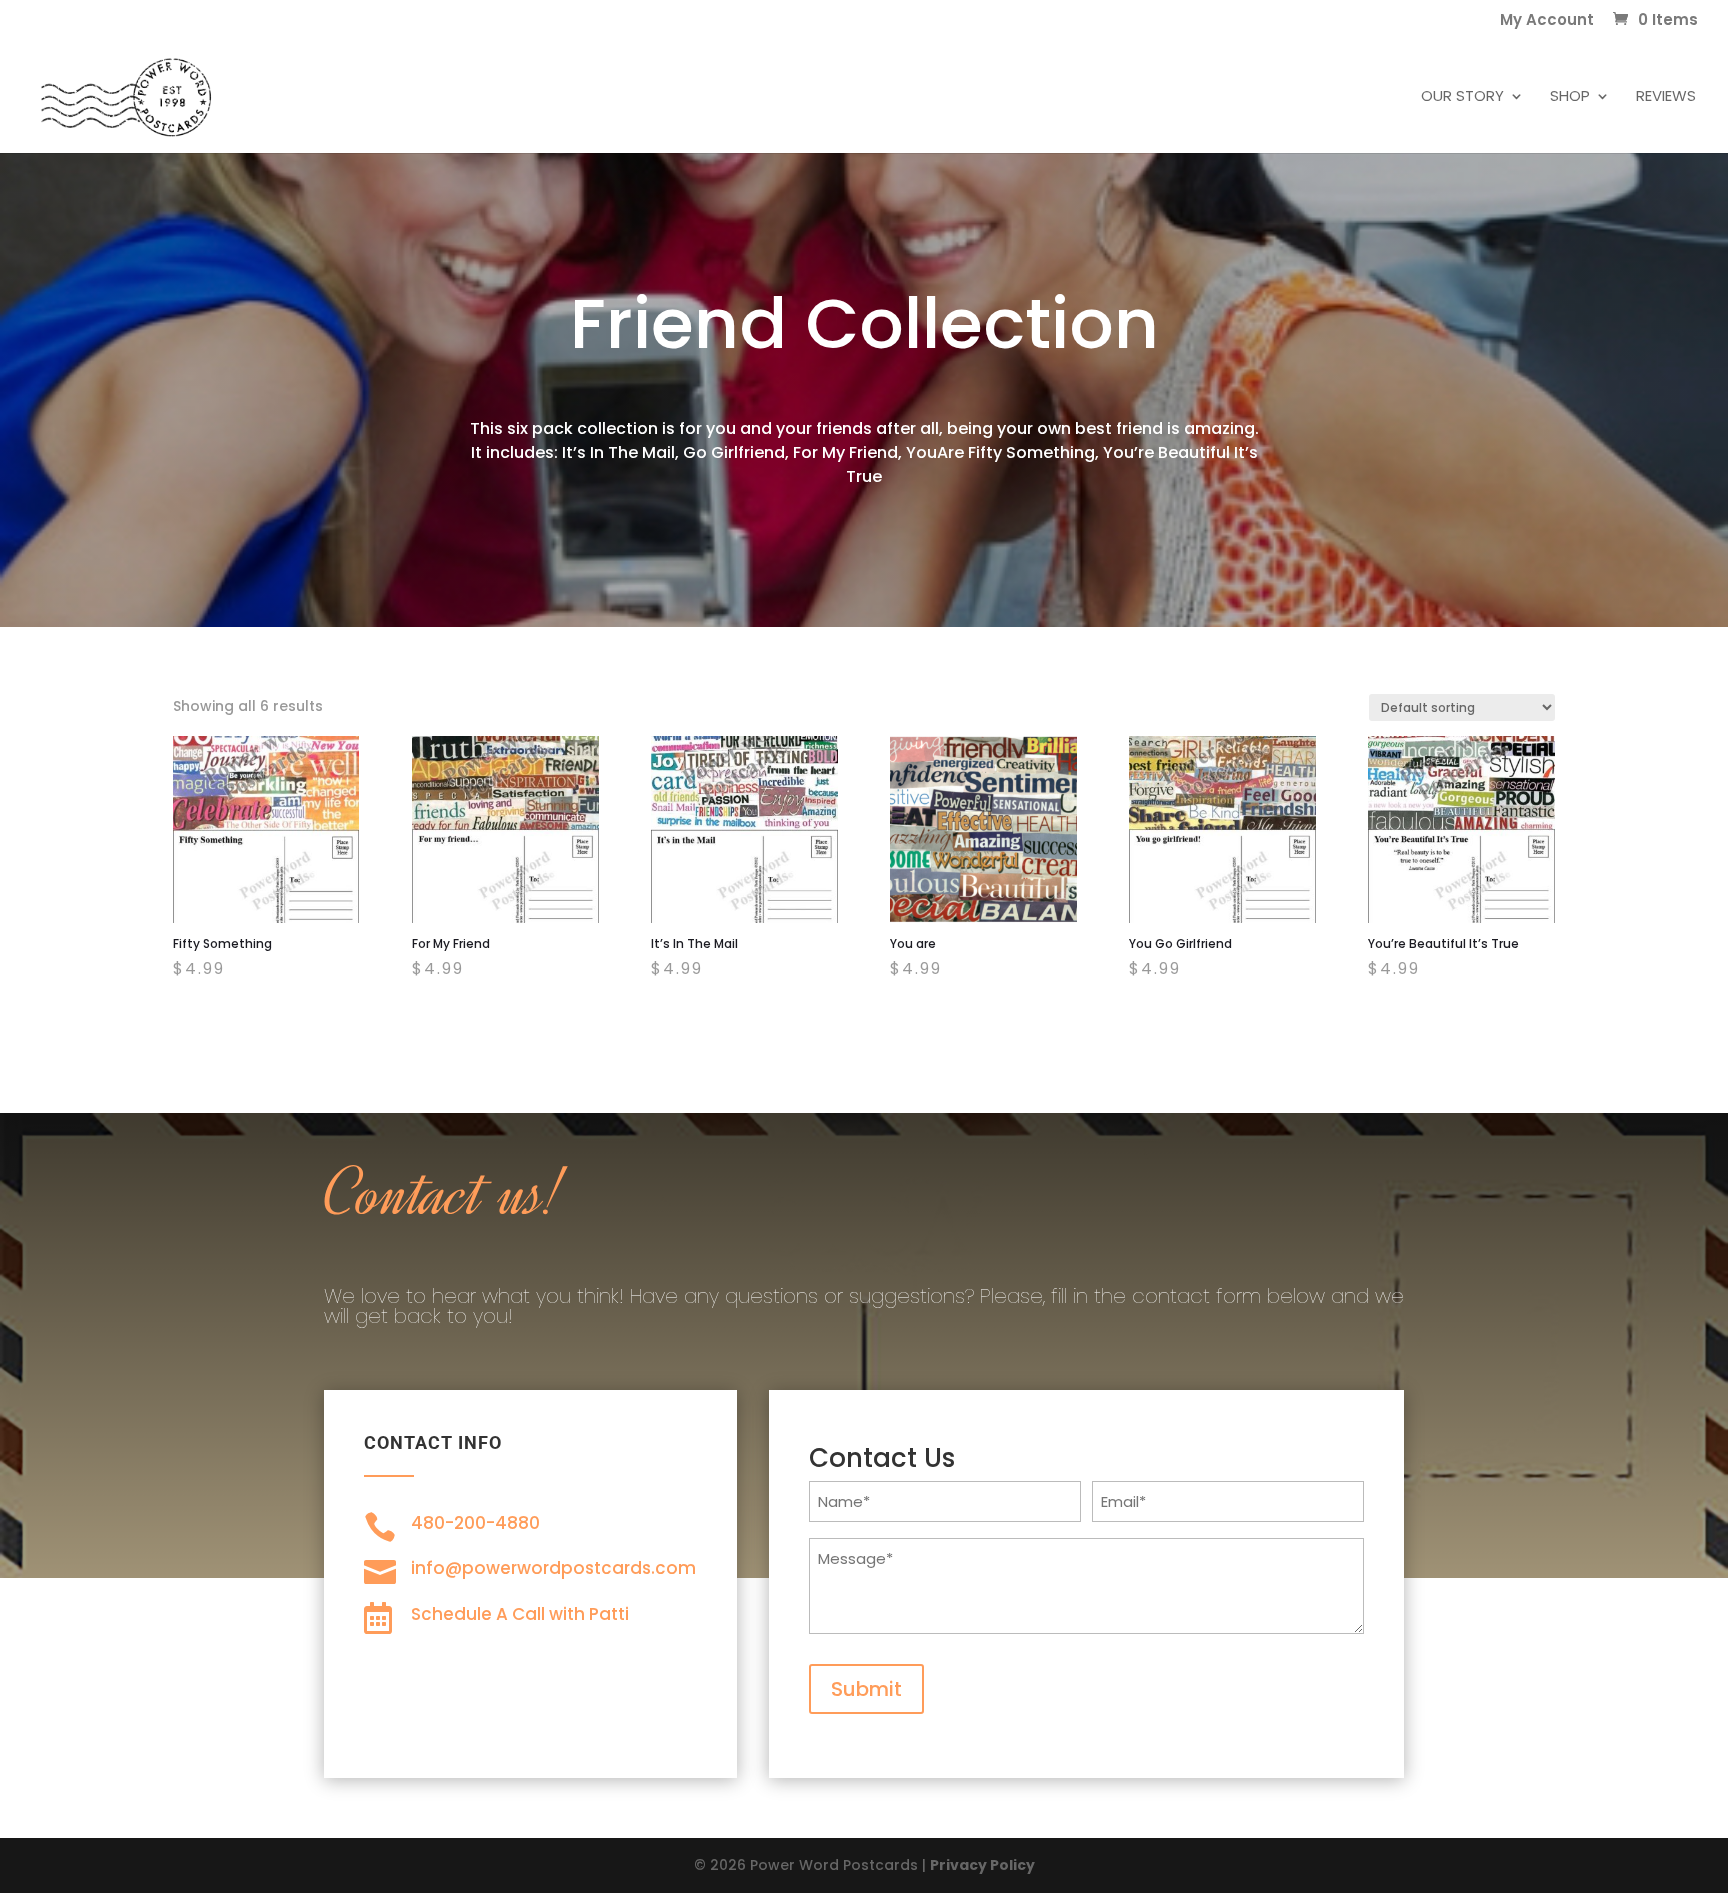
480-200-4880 (475, 1523)
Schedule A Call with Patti (520, 1614)
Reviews (1666, 97)
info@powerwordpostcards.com (553, 1568)
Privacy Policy (982, 1865)
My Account (1547, 21)
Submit (866, 1689)
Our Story (1462, 97)
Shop (1570, 97)
